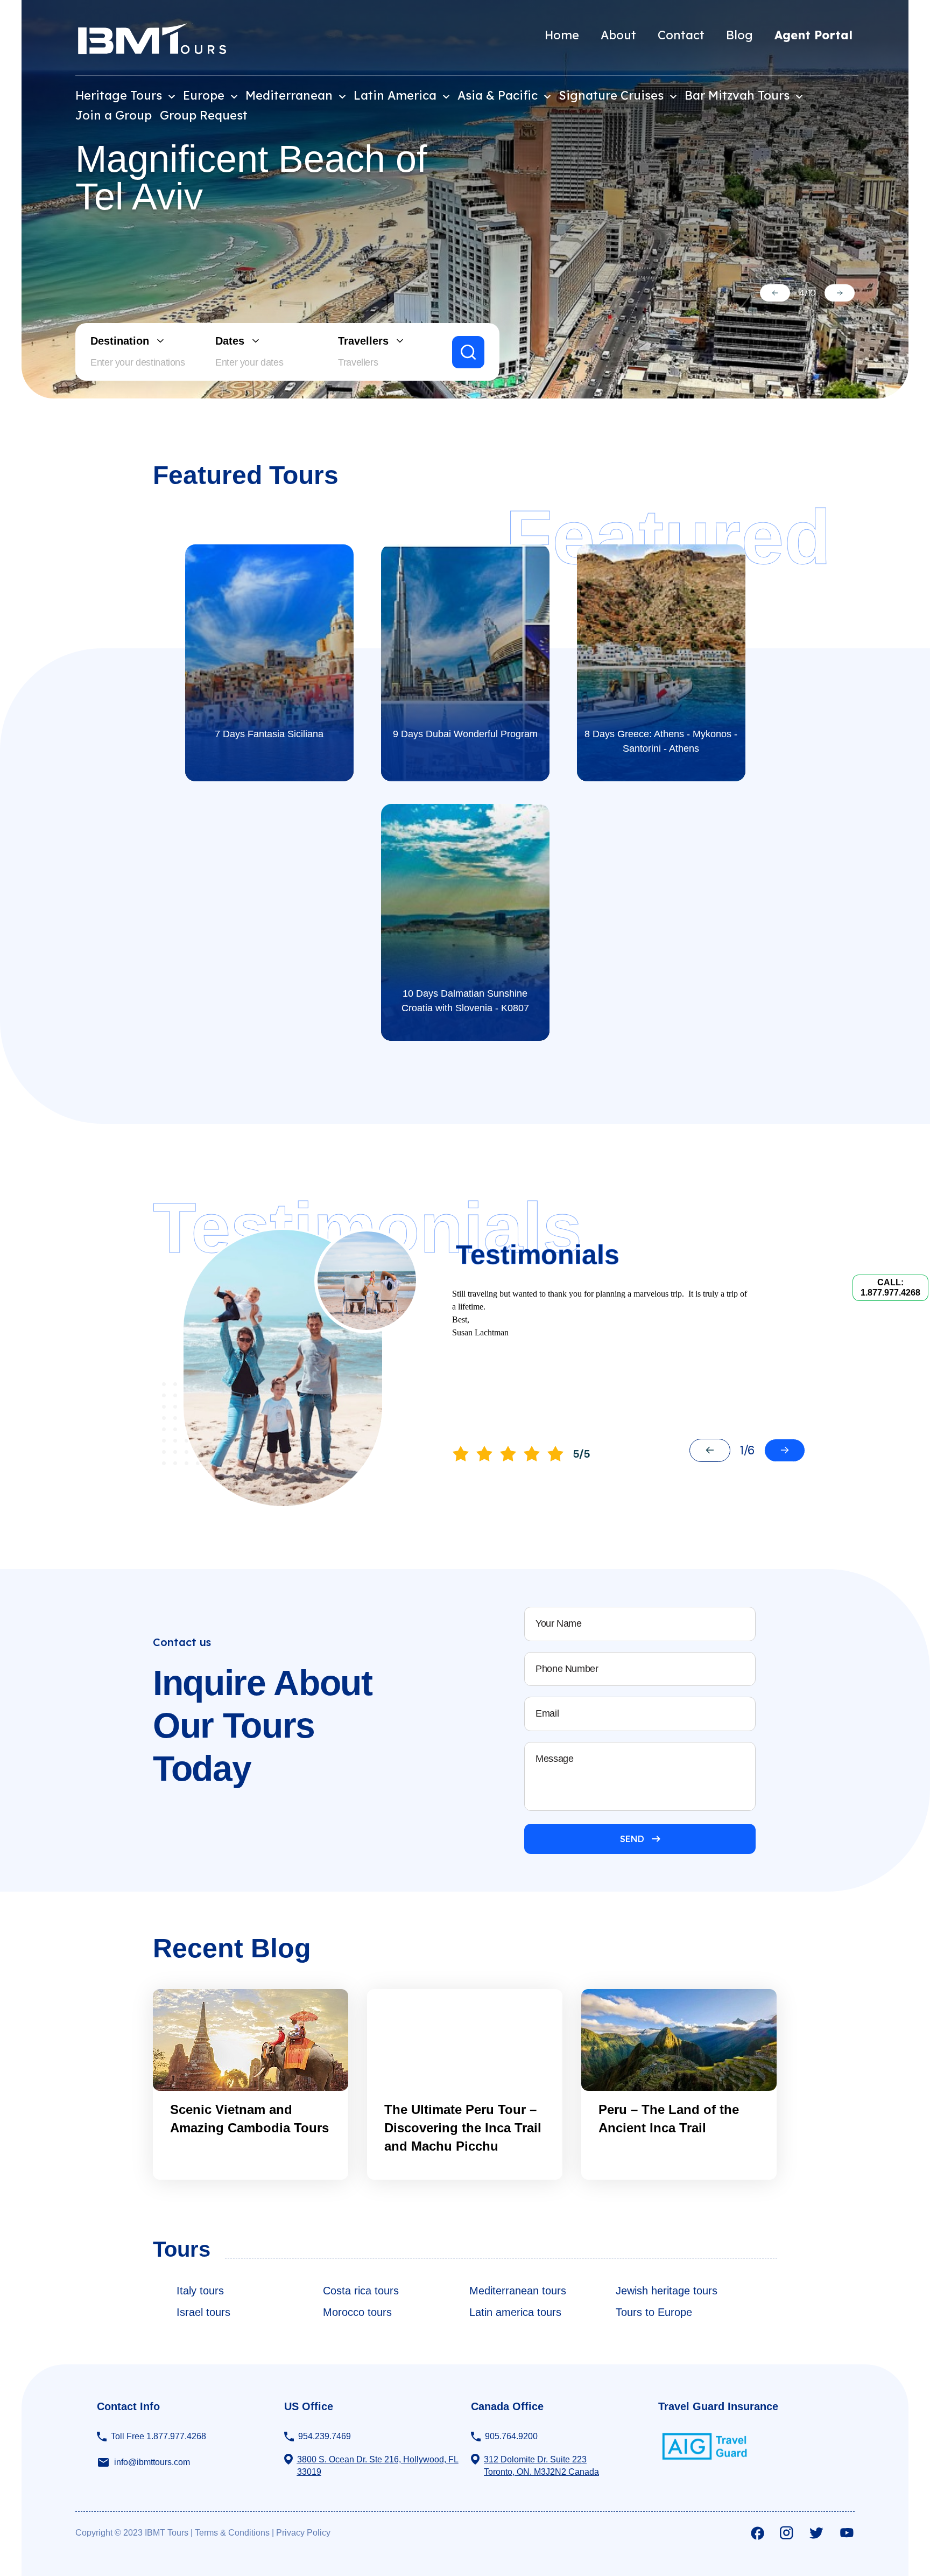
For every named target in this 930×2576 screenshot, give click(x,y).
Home (562, 35)
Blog (739, 35)
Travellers (363, 341)
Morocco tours (357, 2312)
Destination (120, 341)
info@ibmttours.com (152, 2462)
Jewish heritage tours (667, 2291)
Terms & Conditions (232, 2533)
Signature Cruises (613, 95)
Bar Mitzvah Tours (739, 95)
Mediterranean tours (518, 2291)
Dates (230, 341)
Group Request (204, 115)
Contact (681, 35)
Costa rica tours (361, 2291)
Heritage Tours (120, 95)
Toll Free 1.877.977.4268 (158, 2436)
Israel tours (203, 2312)
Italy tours (200, 2291)
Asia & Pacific (499, 95)
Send (632, 1839)
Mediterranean (291, 95)
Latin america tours (515, 2312)
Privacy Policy (303, 2533)
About (618, 35)
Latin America (397, 95)
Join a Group (114, 115)
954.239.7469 (325, 2436)
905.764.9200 (511, 2436)
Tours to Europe (654, 2312)
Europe (205, 95)
